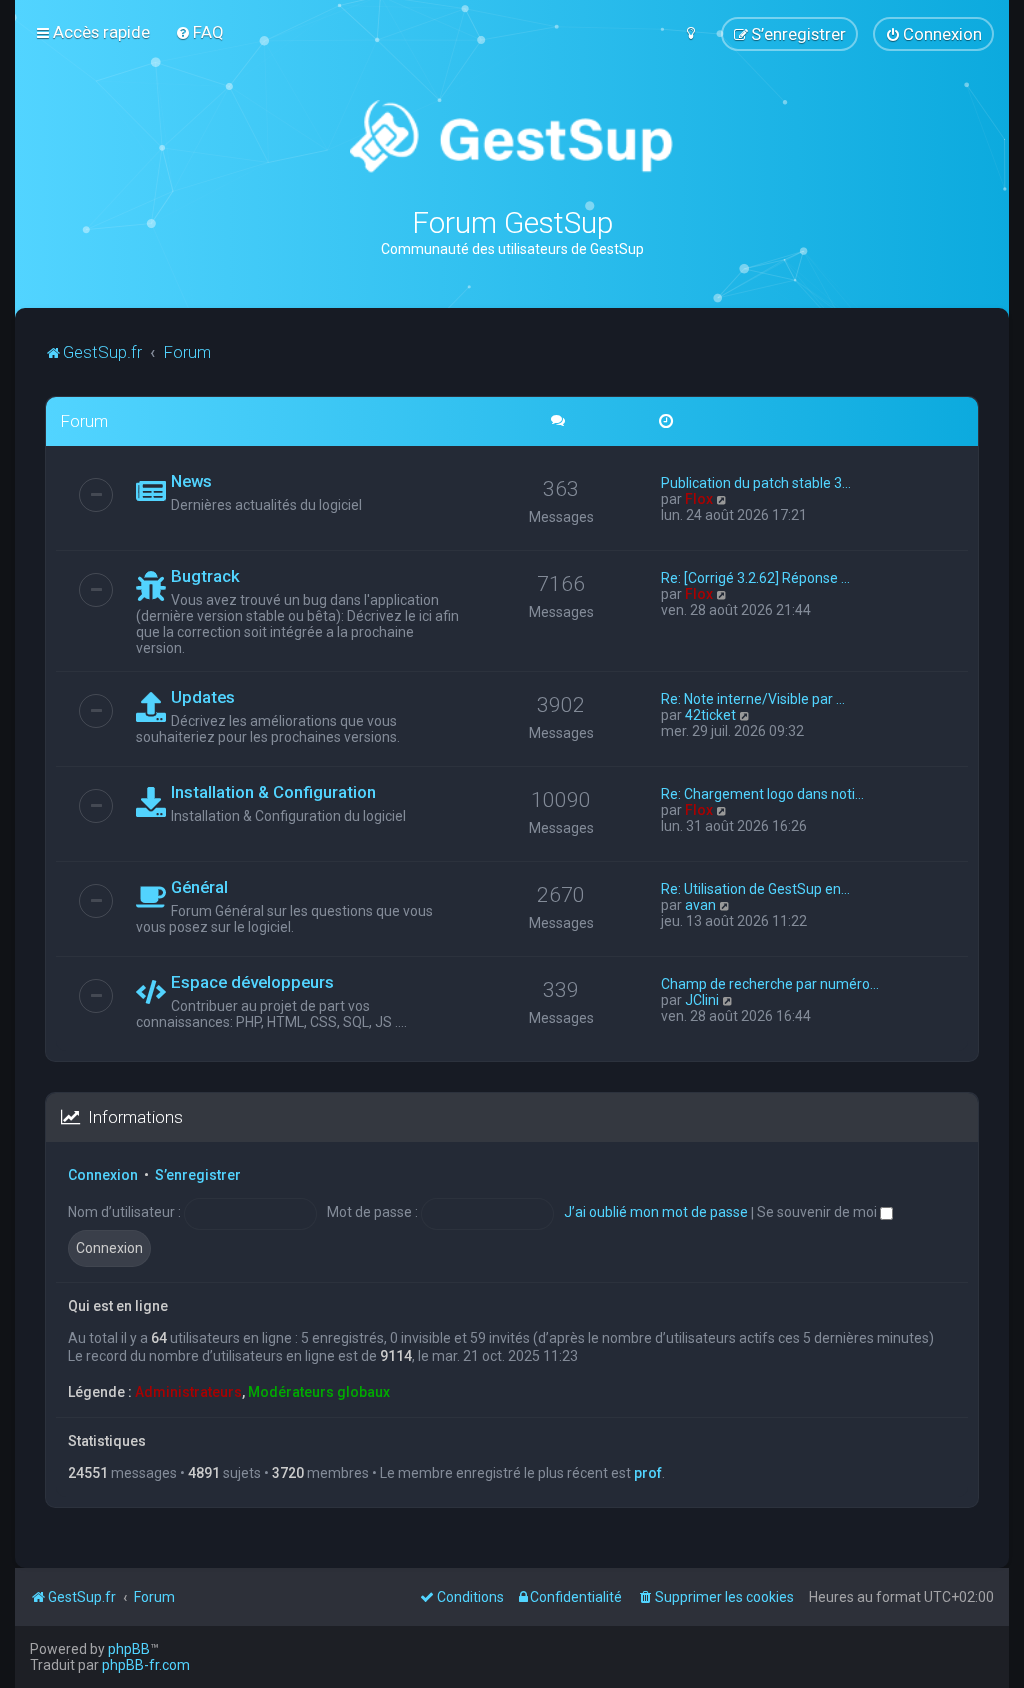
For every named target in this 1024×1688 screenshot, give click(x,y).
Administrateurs (188, 1392)
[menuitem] (199, 32)
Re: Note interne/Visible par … (753, 699)
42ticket (710, 715)
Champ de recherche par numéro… (770, 984)
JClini (702, 1000)
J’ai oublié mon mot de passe (656, 1212)
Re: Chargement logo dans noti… (762, 794)
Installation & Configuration (273, 792)
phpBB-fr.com (146, 1665)
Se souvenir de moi (818, 1212)
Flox (699, 499)
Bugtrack (205, 576)
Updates (203, 697)
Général (199, 887)
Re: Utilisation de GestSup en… (755, 889)
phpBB (129, 1649)
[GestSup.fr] (511, 137)
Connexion (103, 1175)
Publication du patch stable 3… (756, 483)
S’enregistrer (198, 1175)
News (191, 481)
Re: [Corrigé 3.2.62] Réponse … (755, 578)
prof (648, 1473)
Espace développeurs (252, 982)
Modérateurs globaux (319, 1392)
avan (700, 905)
